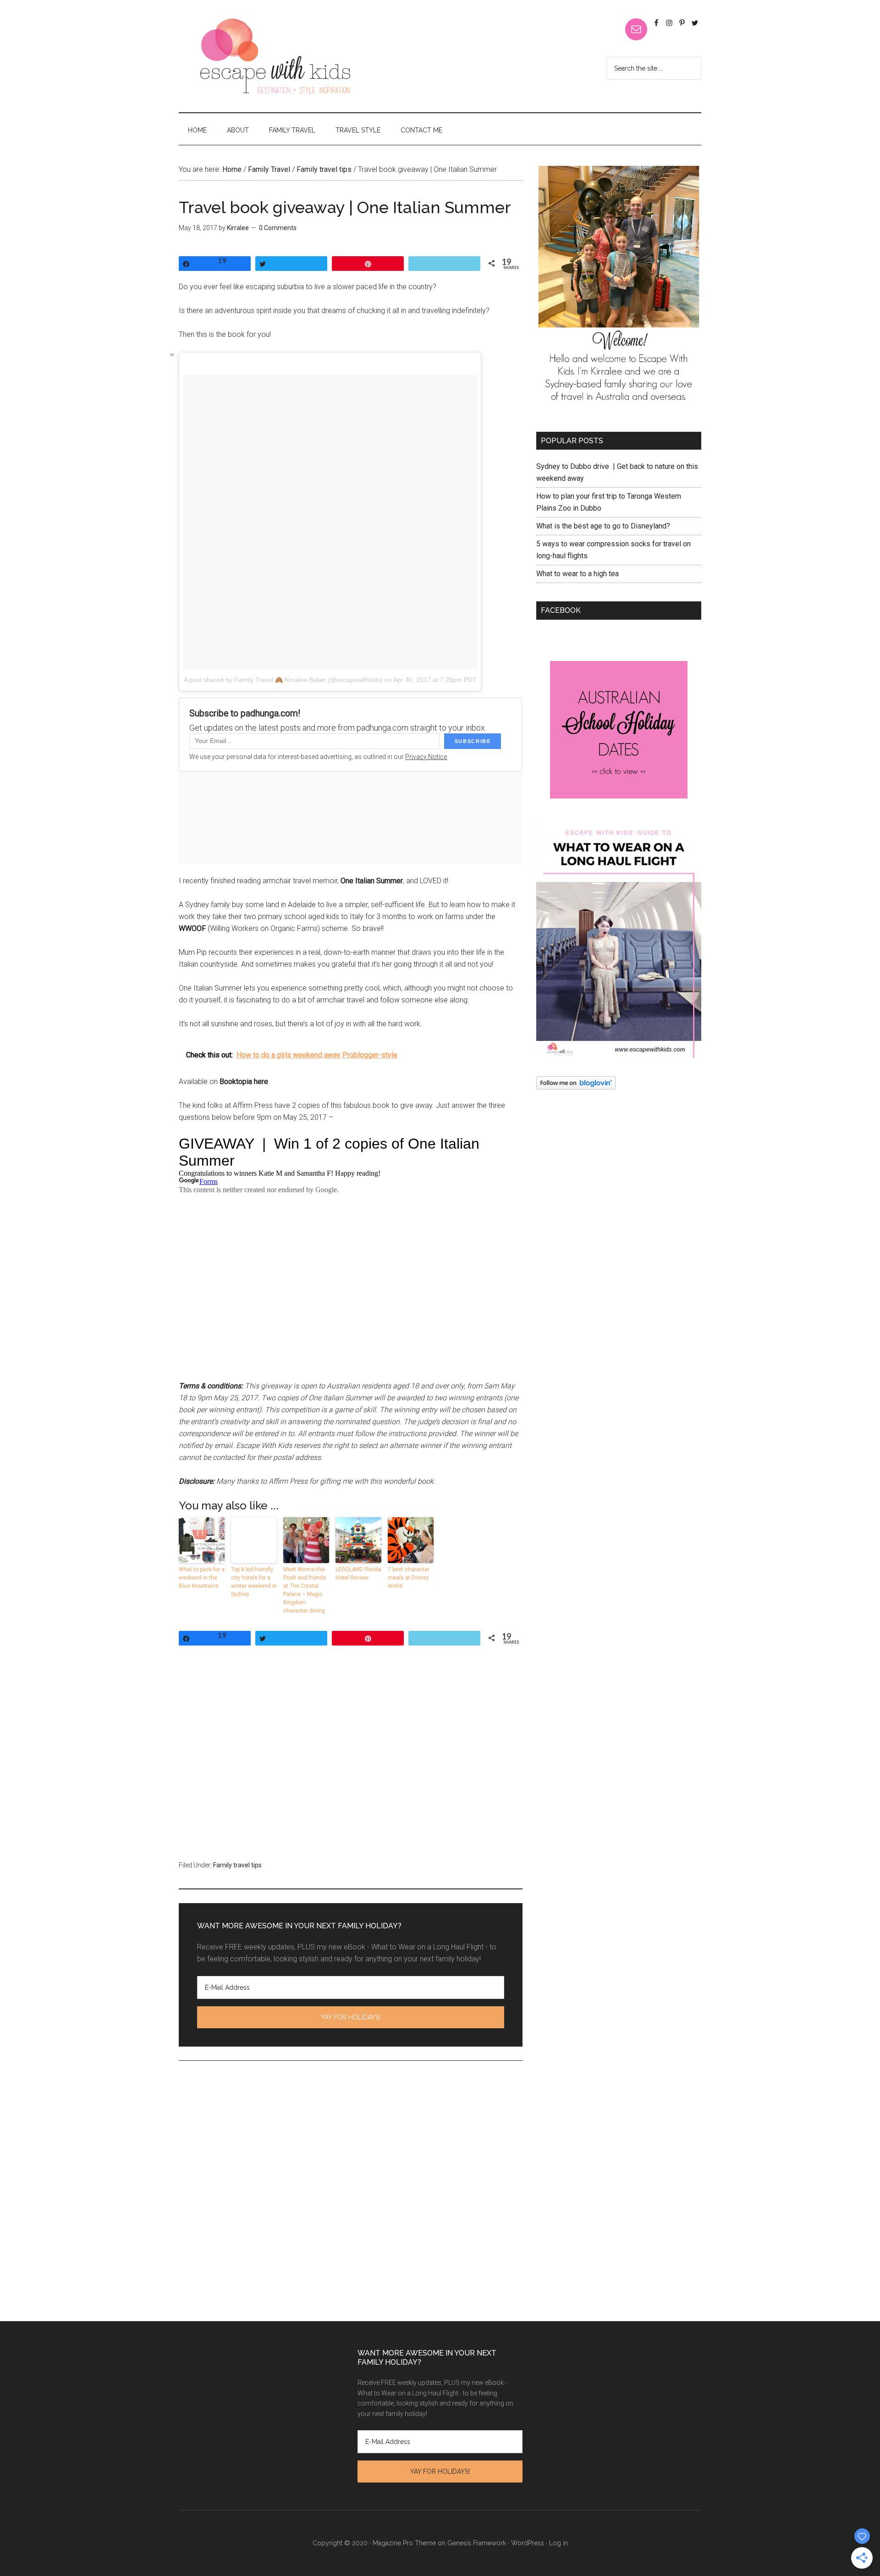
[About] (619, 289)
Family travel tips (237, 1865)
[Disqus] (351, 2203)
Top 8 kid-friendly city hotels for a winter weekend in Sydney (254, 1582)
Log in (558, 2543)
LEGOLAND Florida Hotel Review (358, 1574)
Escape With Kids (275, 56)
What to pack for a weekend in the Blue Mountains (202, 1578)
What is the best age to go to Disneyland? (603, 526)
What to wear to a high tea (577, 574)
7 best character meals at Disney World (409, 1578)
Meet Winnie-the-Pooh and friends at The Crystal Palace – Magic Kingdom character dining (305, 1590)
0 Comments (278, 228)
